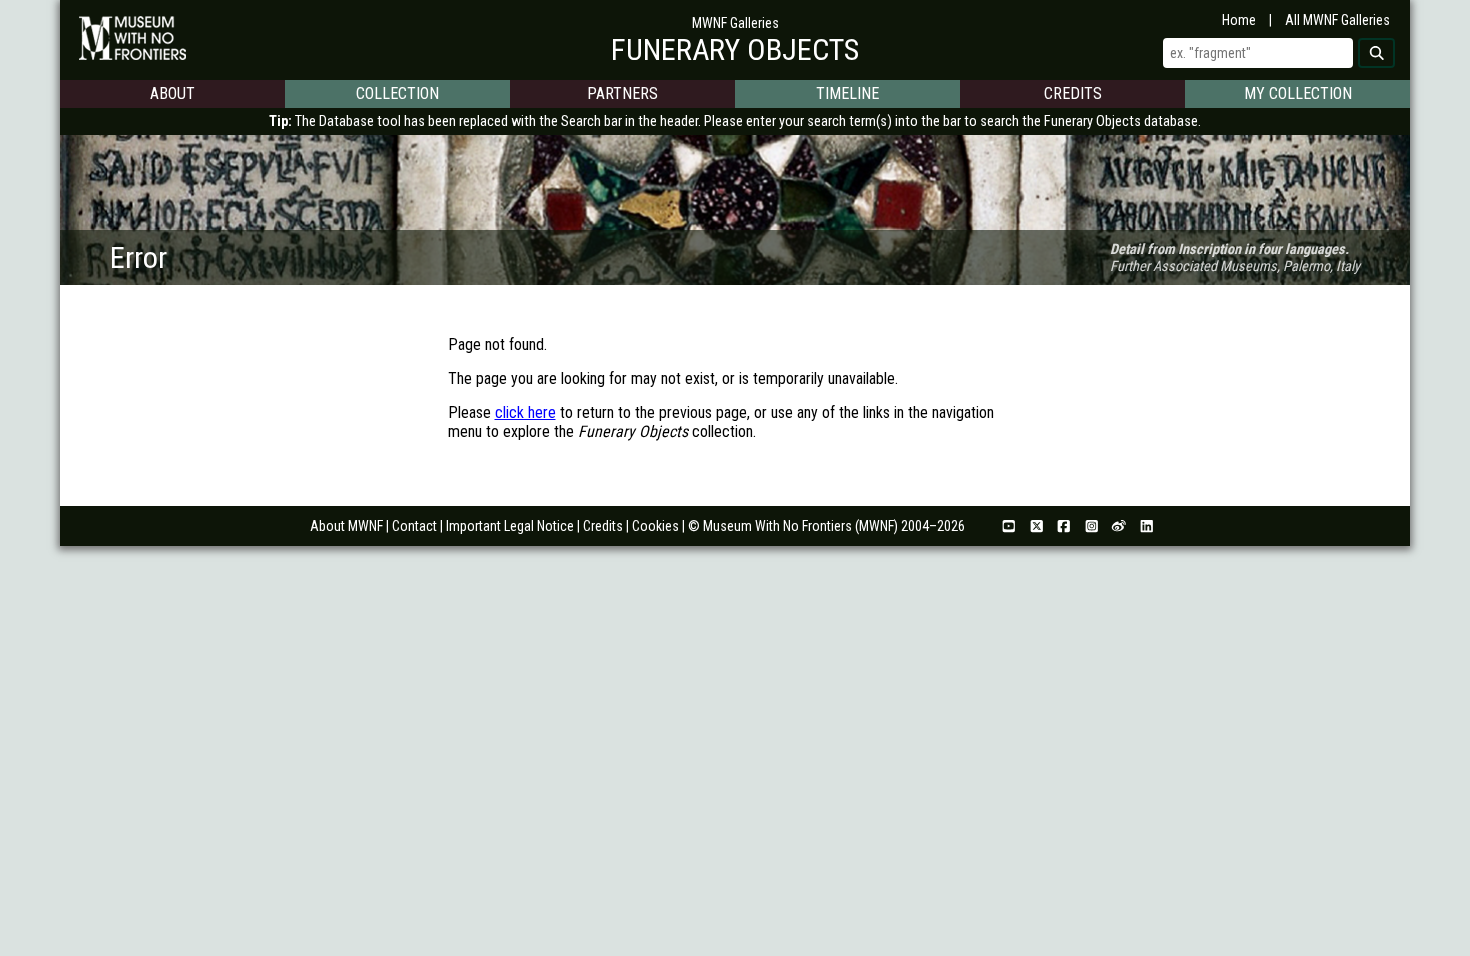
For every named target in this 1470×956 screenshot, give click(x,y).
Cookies (655, 526)
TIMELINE (847, 93)
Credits (603, 526)
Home (1239, 20)
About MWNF (346, 526)
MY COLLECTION (1298, 93)
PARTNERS (622, 93)
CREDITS (1073, 93)
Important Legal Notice (510, 526)
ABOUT (172, 93)
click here (525, 412)
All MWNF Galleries (1337, 20)
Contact (414, 526)
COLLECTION (397, 93)
